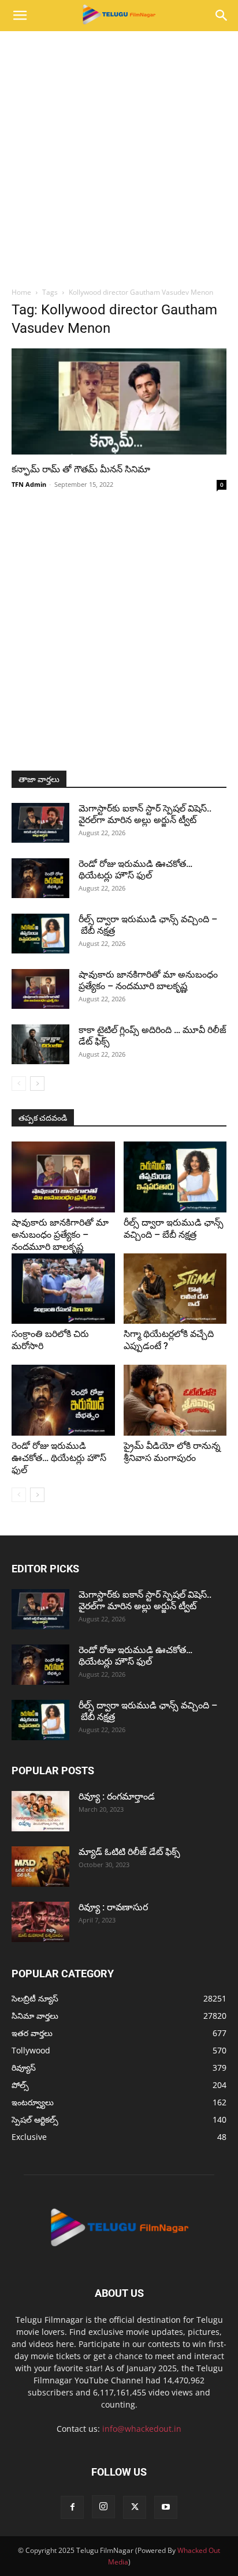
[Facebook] (72, 2507)
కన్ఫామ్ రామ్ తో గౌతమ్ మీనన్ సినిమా (81, 469)
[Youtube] (166, 2507)
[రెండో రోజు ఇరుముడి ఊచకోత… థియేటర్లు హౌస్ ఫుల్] (40, 878)
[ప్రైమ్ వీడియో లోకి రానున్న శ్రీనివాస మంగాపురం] (175, 1400)
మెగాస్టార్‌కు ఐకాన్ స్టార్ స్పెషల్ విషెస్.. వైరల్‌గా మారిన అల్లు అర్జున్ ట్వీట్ (145, 814)
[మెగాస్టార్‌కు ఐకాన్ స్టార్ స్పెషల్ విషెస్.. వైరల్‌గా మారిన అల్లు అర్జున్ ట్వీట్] (40, 823)
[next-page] (37, 1084)
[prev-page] (19, 1084)
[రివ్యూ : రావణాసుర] (40, 1922)
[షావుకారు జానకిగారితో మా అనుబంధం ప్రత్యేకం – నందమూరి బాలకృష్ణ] (40, 989)
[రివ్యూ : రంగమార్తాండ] (40, 1811)
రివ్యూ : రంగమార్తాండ (117, 1796)
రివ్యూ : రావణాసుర (113, 1907)
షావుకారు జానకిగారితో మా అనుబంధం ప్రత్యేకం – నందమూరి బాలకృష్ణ (148, 980)
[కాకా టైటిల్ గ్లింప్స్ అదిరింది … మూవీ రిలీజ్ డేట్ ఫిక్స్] (40, 1044)
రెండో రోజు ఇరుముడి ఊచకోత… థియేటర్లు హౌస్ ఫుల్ (135, 870)
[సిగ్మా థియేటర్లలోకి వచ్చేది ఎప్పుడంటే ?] (175, 1289)
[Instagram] (103, 2507)
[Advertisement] (119, 156)
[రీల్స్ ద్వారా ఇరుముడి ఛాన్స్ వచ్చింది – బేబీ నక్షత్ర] (40, 934)
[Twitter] (135, 2507)
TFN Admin (29, 484)
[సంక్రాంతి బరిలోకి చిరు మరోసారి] (63, 1289)
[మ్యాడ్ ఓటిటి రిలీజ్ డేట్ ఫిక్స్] (40, 1867)
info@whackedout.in (142, 2429)
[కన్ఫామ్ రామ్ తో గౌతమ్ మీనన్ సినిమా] (119, 401)
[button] (20, 16)
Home (21, 292)
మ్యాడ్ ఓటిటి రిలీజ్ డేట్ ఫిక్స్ (131, 1852)
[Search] (222, 16)
